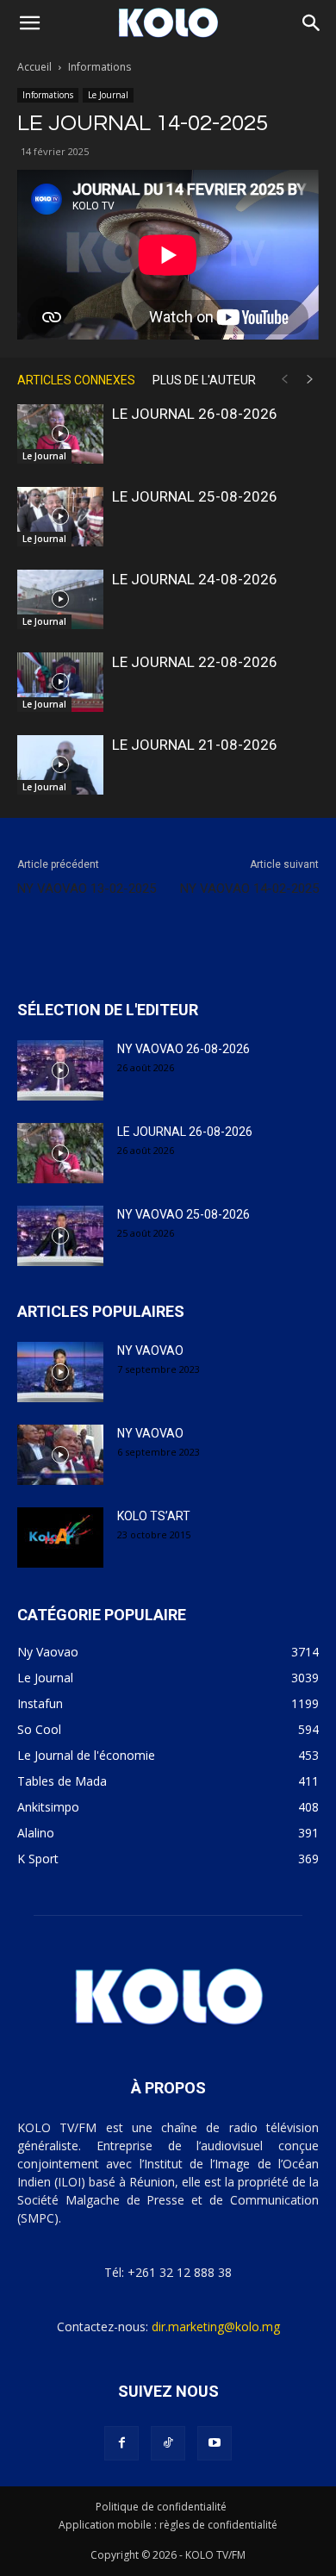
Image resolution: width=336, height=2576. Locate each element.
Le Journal (108, 95)
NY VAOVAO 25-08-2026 (184, 1214)
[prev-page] (284, 380)
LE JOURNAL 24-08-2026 (195, 579)
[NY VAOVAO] (60, 1372)
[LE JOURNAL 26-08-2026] (60, 434)
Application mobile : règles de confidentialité (168, 2525)
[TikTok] (168, 2443)
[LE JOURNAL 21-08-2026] (60, 765)
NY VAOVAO (150, 1350)
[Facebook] (121, 2443)
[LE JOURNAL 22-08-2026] (60, 682)
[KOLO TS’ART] (60, 1537)
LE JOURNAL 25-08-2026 (195, 496)
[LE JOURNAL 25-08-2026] (60, 517)
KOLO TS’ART (154, 1516)
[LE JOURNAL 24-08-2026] (60, 599)
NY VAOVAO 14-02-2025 (249, 889)
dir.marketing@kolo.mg (216, 2327)
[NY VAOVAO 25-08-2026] (60, 1236)
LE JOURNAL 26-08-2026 (195, 414)
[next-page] (310, 380)
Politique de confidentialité (161, 2507)
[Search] (312, 23)
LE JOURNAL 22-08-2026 (195, 662)
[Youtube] (215, 2443)
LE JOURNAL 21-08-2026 (195, 745)
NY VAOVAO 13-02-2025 (87, 889)
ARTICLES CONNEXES (76, 380)
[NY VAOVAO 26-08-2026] (60, 1070)
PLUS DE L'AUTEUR (204, 380)
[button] (29, 23)
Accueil (34, 67)
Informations (100, 67)
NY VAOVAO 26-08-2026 (184, 1049)
